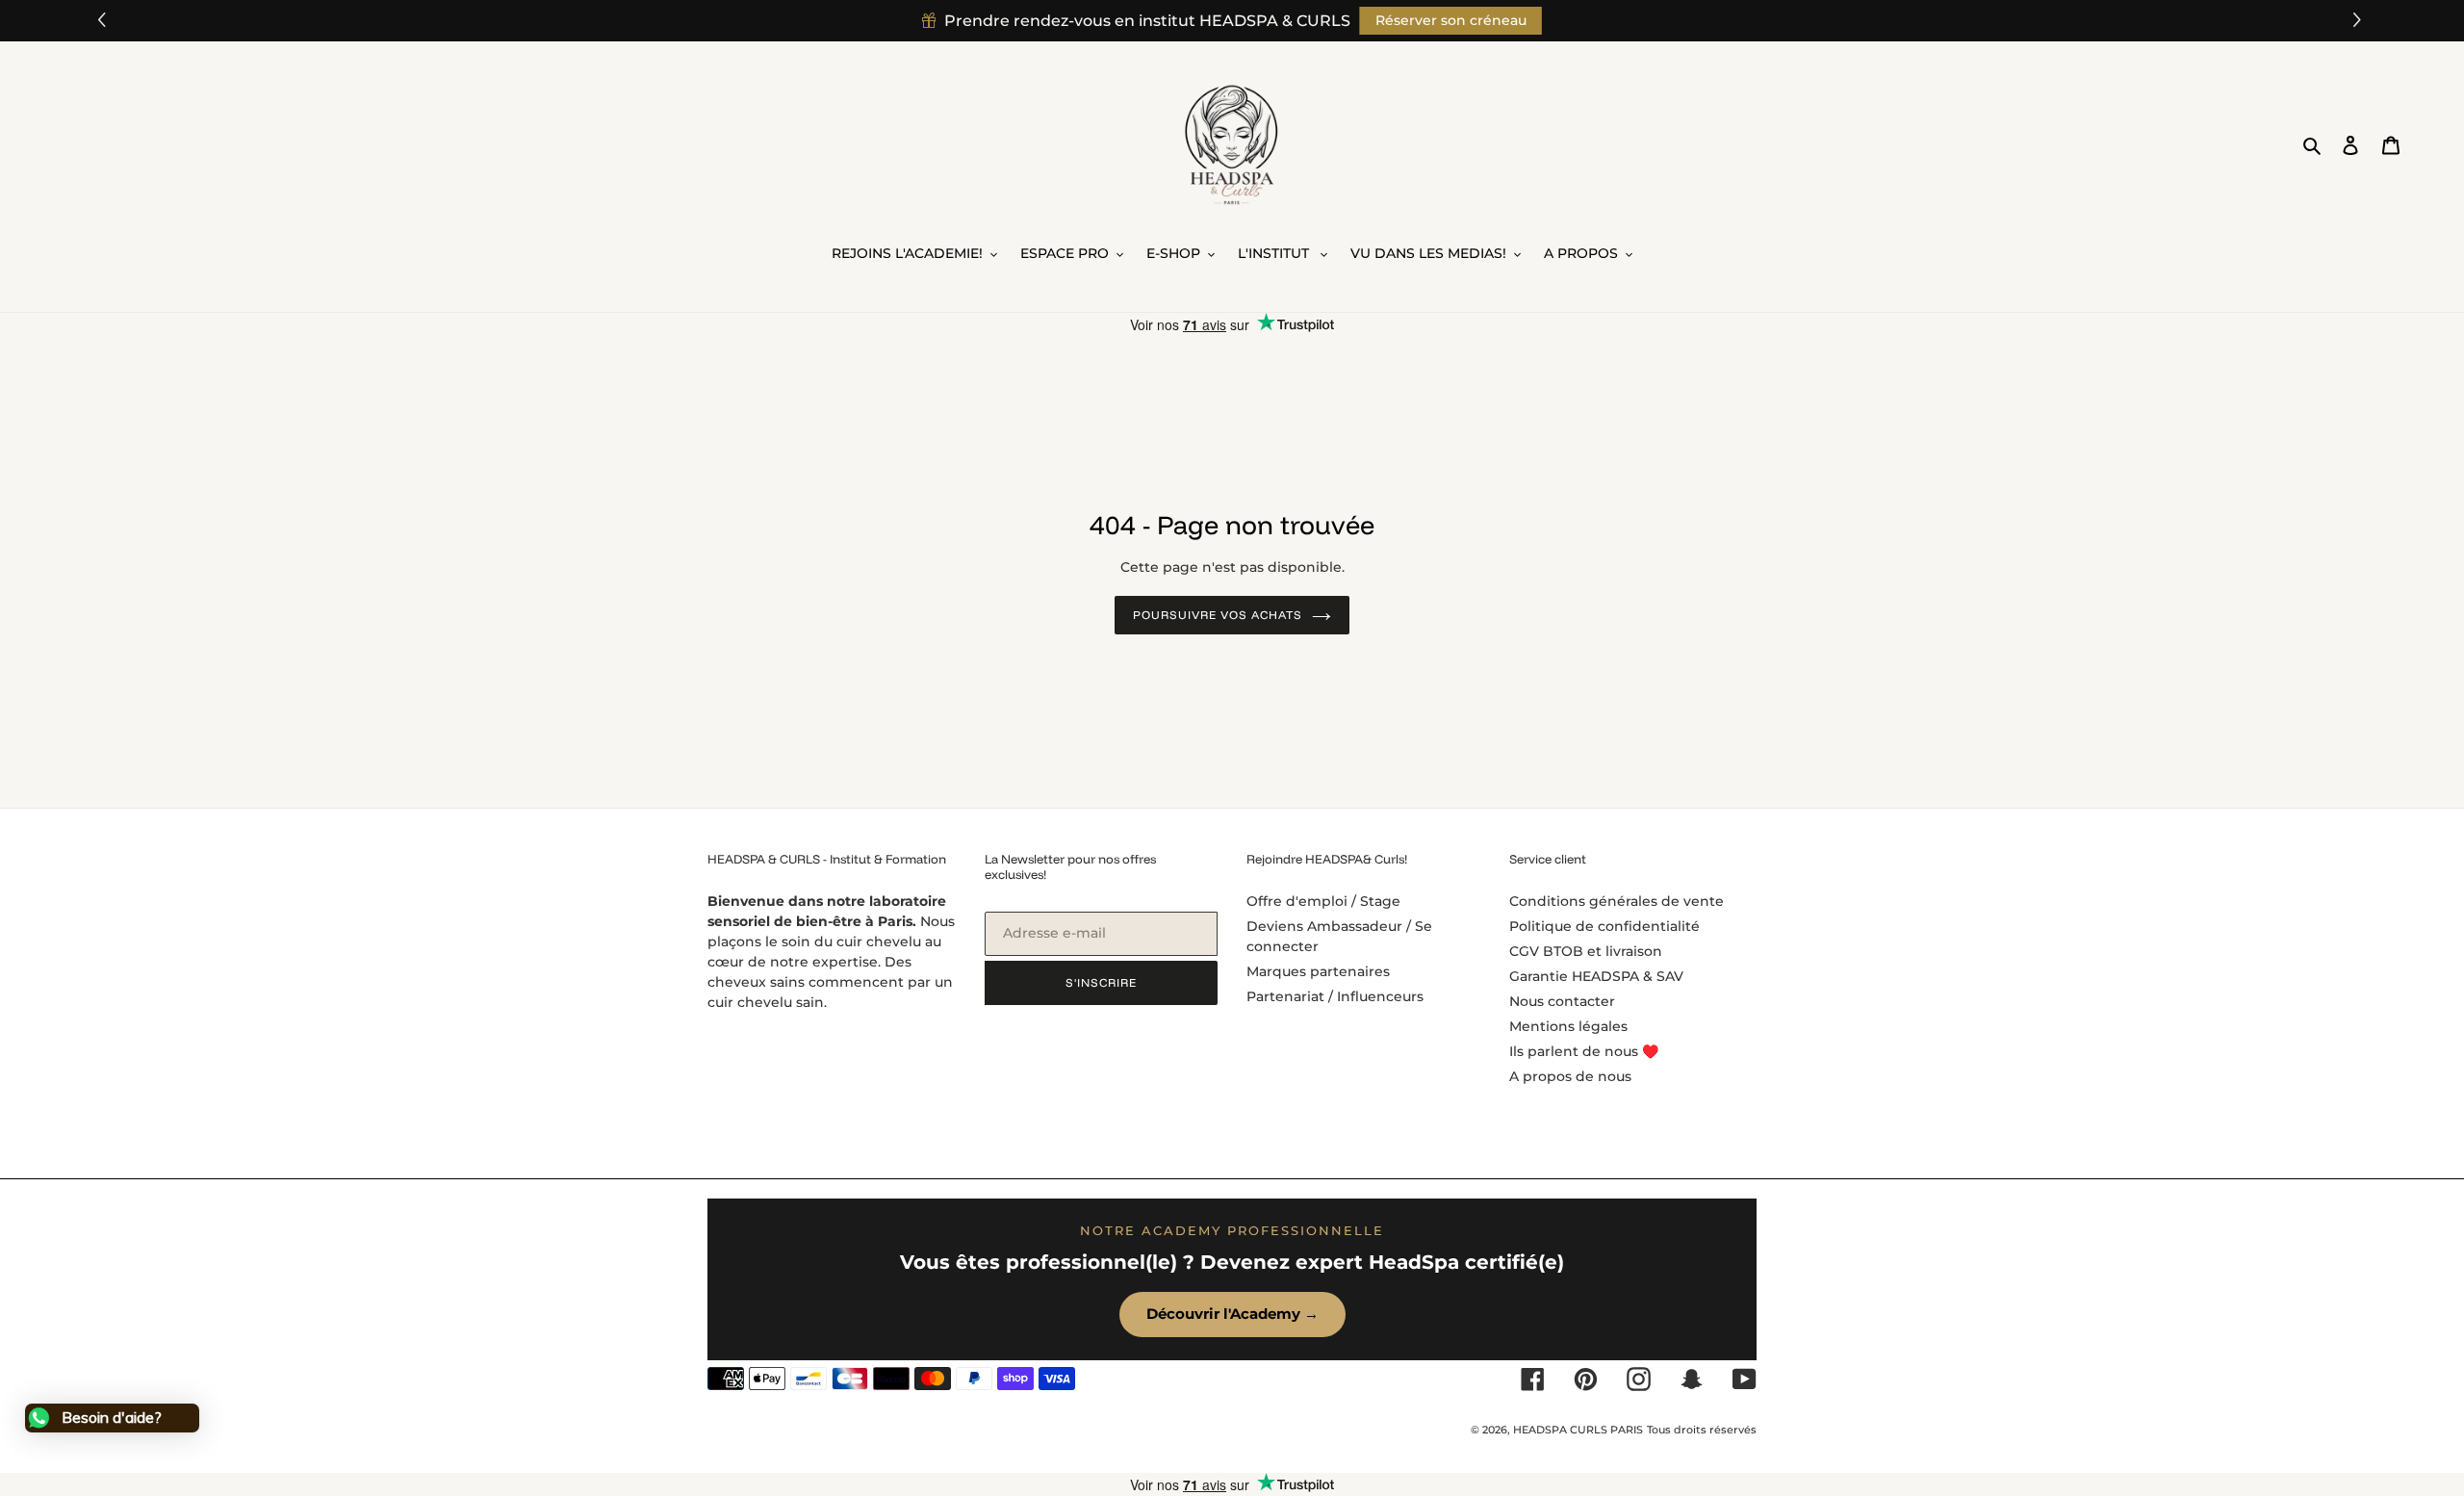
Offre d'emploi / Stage (1323, 901)
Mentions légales (1568, 1026)
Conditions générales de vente (1617, 901)
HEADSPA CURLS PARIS (1578, 1430)
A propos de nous (1570, 1076)
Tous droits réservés (1702, 1430)
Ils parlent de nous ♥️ (1584, 1051)
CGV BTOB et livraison (1586, 951)
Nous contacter (1562, 1001)
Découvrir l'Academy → (1232, 1314)
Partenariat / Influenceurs (1335, 996)
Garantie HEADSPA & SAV (1596, 976)
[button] (2360, 21)
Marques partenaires (1318, 971)
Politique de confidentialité (1604, 926)
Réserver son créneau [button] (1451, 20)
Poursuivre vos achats (1217, 615)
